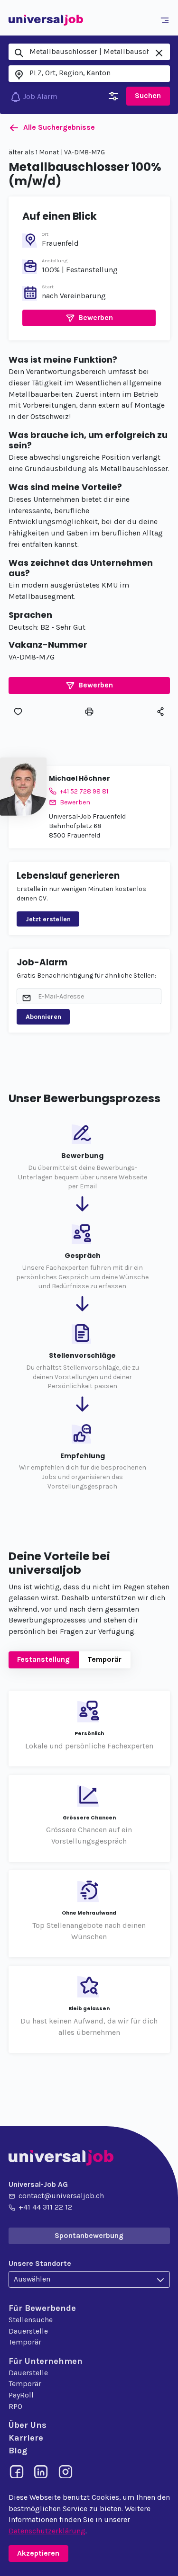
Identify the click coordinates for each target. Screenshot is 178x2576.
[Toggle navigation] (166, 20)
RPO (15, 2407)
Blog (18, 2451)
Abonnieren (43, 1017)
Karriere (26, 2438)
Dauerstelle (28, 2331)
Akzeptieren (38, 2553)
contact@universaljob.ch (61, 2196)
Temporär (104, 1659)
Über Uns (28, 2425)
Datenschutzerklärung (47, 2531)
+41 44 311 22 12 (45, 2207)
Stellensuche (31, 2320)
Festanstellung (43, 1659)
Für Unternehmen (46, 2361)
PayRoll (21, 2395)
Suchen (148, 96)
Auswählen (32, 2279)
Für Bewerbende (42, 2308)
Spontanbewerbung (89, 2236)
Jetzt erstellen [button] (48, 919)
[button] (89, 318)
